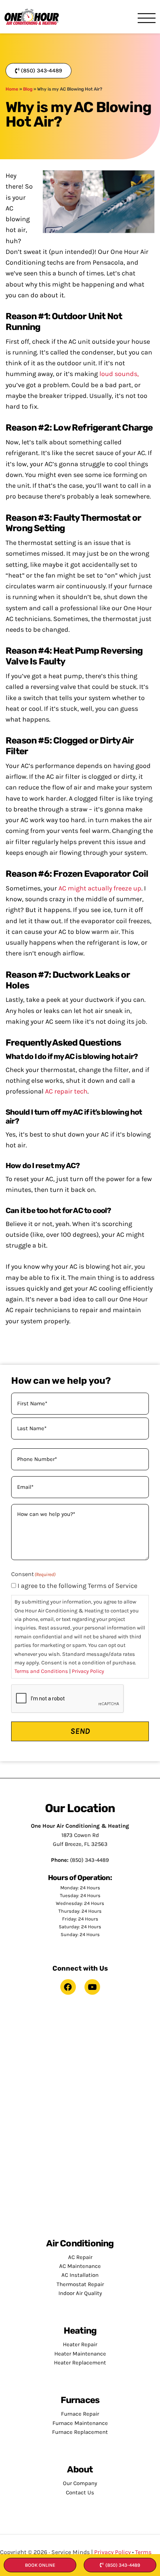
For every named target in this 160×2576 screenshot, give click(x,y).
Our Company (80, 2483)
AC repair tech (66, 1091)
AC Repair (80, 2257)
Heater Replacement (80, 2363)
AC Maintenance (80, 2266)
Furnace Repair (80, 2414)
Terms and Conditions (41, 1671)
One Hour (32, 17)
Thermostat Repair (80, 2284)
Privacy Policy (88, 1671)
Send (80, 1731)
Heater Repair (80, 2344)
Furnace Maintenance (80, 2423)
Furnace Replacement (80, 2432)
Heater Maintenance (80, 2354)
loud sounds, (119, 374)
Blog (28, 89)
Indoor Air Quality (80, 2293)
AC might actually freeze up (100, 888)
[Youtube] (92, 1987)
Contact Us (80, 2492)
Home (12, 89)
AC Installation (80, 2275)
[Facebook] (68, 1987)
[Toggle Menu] (147, 19)
